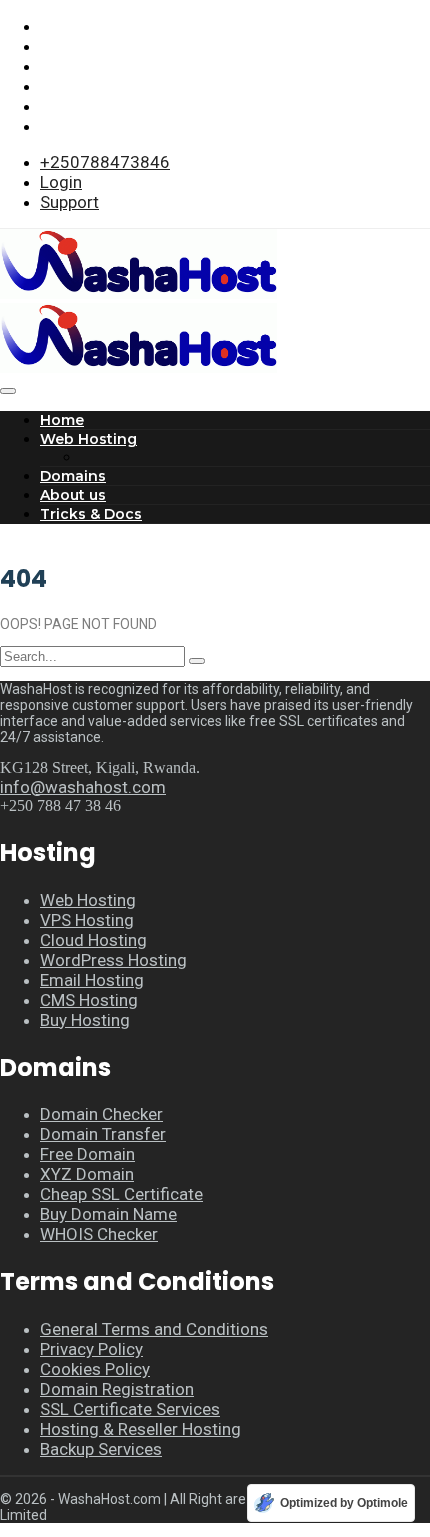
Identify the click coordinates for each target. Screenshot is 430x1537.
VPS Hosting (87, 920)
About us (73, 495)
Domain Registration (117, 1389)
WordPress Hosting (113, 960)
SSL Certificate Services (130, 1409)
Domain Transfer (103, 1134)
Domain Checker (101, 1114)
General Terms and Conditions (154, 1329)
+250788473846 (105, 162)
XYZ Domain (87, 1174)
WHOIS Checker (99, 1234)
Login (61, 182)
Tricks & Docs (91, 514)
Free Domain (87, 1154)
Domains (73, 476)
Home (62, 420)
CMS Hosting (89, 1000)
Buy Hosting (85, 1020)
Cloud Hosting (93, 940)
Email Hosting (92, 980)
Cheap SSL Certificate (121, 1194)
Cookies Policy (95, 1369)
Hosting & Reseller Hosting (140, 1429)
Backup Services (101, 1449)
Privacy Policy (91, 1349)
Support (69, 202)
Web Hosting (88, 439)
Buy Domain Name (108, 1214)
